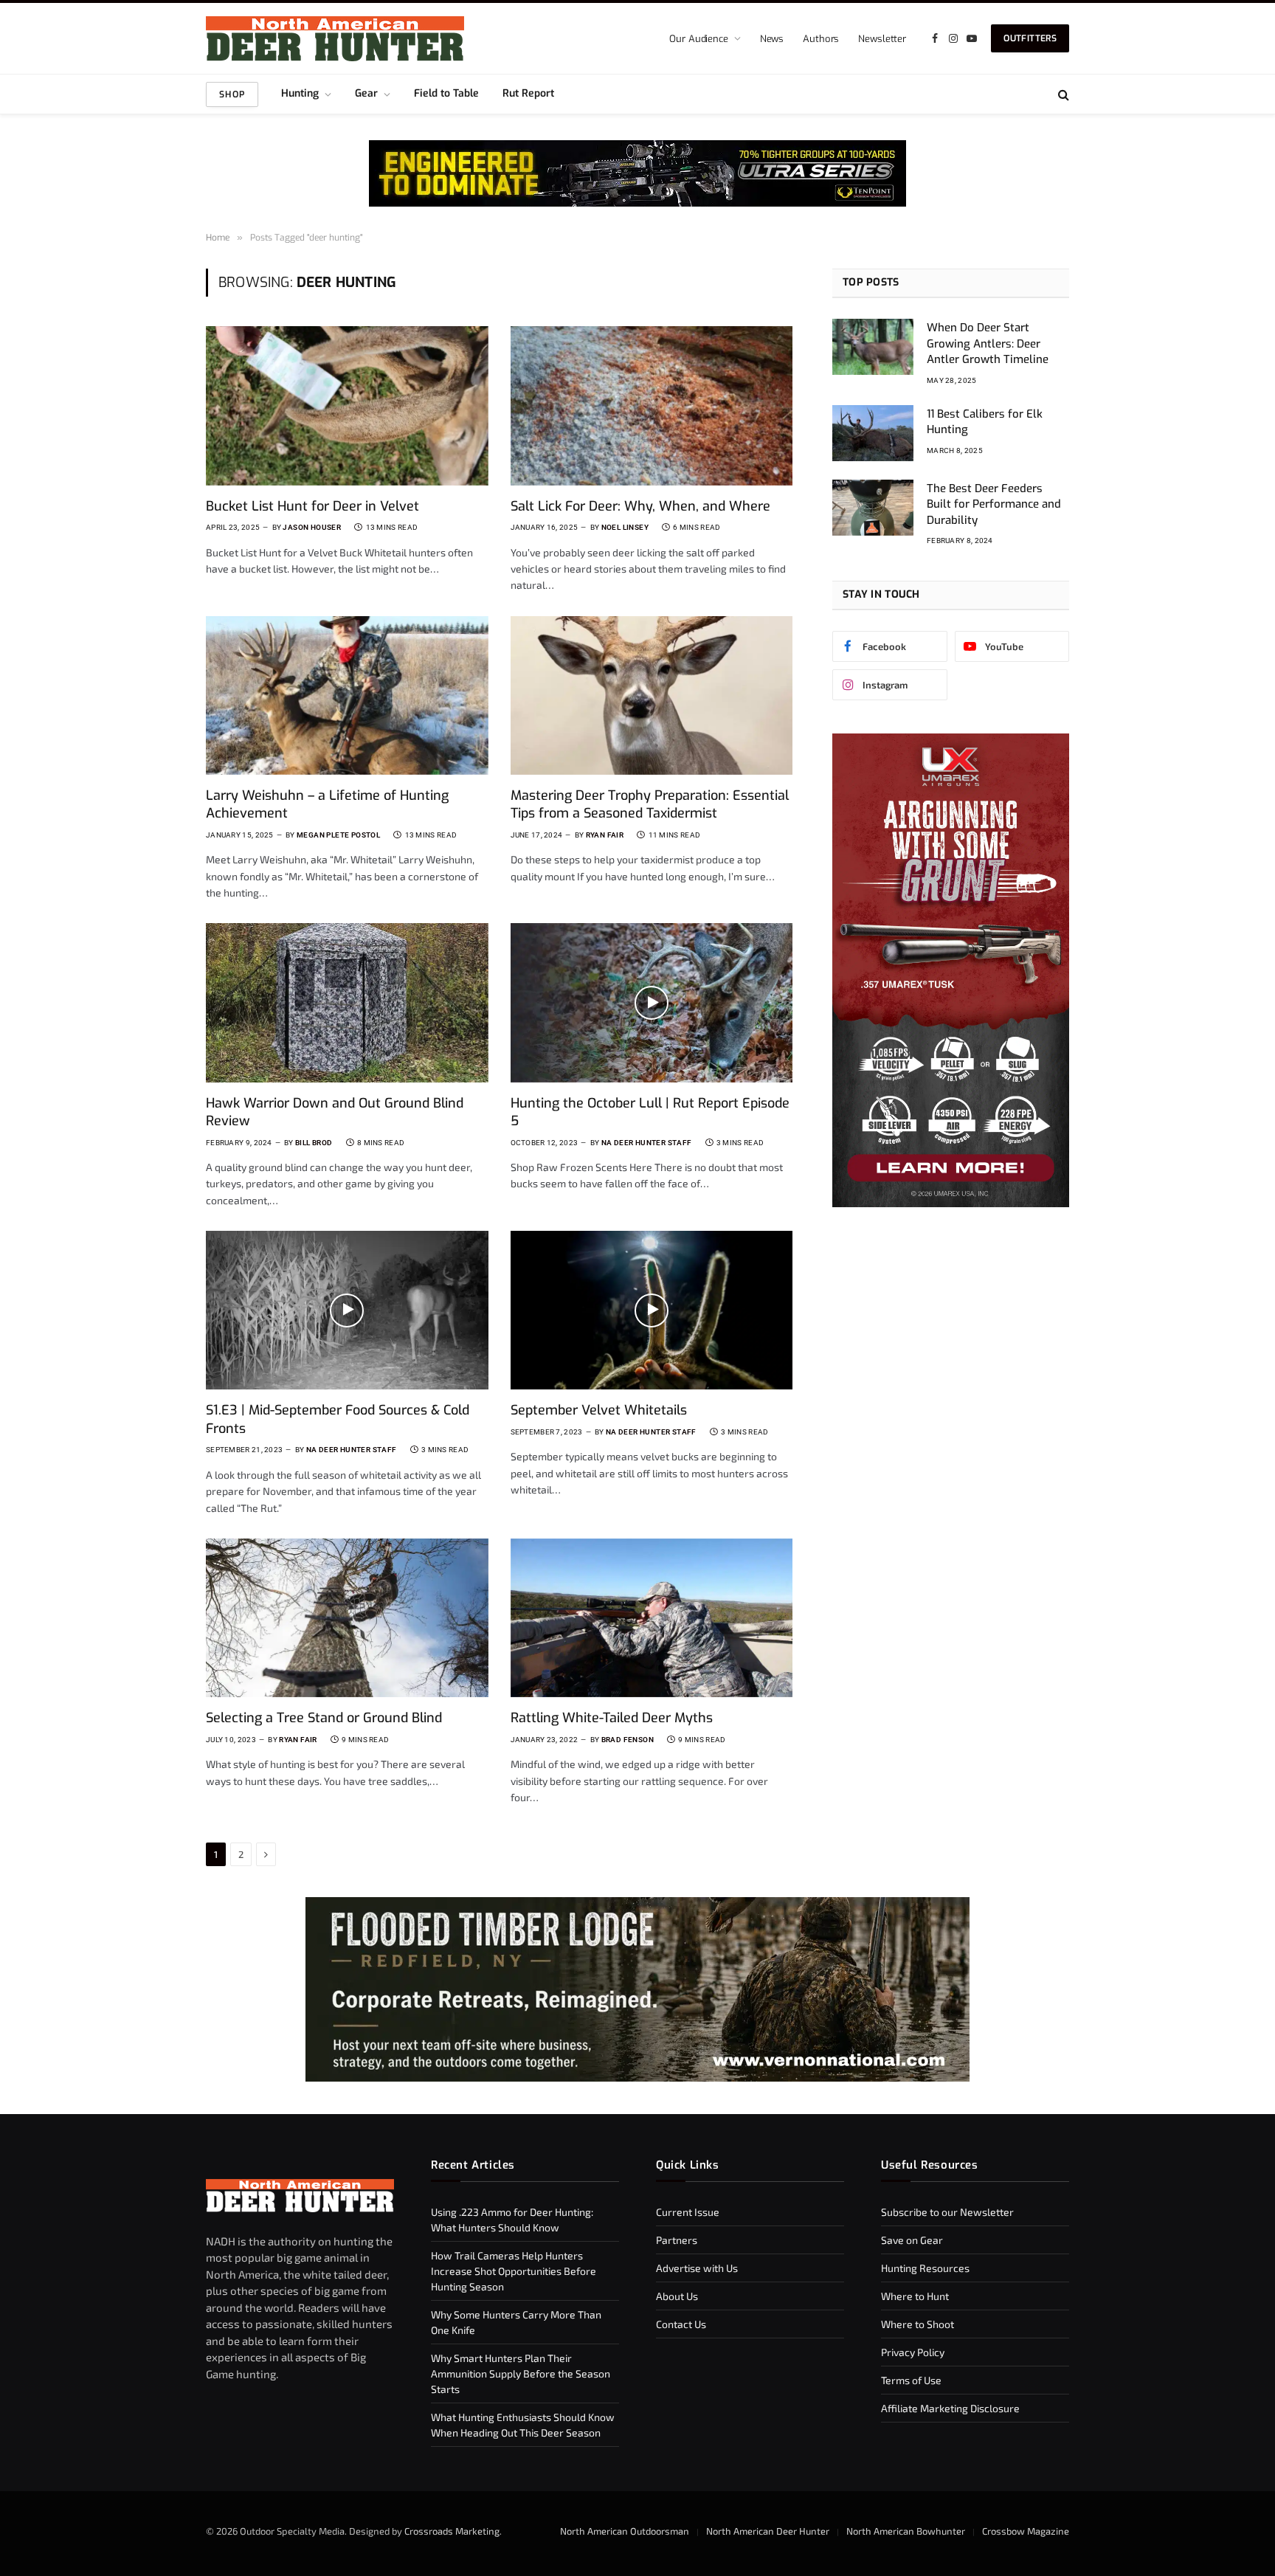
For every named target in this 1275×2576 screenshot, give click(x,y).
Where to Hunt (915, 2296)
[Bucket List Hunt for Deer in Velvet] (347, 405)
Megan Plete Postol (338, 835)
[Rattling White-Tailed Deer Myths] (652, 1618)
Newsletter (882, 39)
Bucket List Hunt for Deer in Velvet (312, 506)
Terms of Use (911, 2380)
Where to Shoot (918, 2324)
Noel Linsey (625, 527)
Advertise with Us (697, 2268)
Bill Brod (314, 1143)
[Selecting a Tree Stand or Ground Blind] (347, 1618)
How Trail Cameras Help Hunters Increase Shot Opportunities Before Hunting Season (514, 2271)
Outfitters (1030, 38)
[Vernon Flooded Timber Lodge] (637, 2078)
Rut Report (528, 93)
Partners (677, 2240)
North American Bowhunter (906, 2531)
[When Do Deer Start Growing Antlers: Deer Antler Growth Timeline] (873, 347)
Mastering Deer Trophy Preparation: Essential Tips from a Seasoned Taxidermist (650, 804)
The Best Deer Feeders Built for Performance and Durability (994, 504)
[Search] (1062, 94)
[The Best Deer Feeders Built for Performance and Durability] (873, 508)
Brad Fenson (628, 1740)
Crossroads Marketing (452, 2531)
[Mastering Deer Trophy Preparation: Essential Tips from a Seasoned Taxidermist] (652, 695)
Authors (821, 39)
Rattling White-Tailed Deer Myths (612, 1718)
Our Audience (698, 39)
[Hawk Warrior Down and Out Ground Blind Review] (347, 1002)
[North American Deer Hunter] (335, 39)
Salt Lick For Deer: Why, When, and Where (640, 506)
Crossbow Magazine (1026, 2531)
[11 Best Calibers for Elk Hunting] (873, 433)
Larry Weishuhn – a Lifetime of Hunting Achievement (327, 804)
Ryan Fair (605, 835)
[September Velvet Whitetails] (652, 1310)
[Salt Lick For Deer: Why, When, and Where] (652, 405)
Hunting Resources (925, 2268)
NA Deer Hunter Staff (647, 1143)
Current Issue (688, 2212)
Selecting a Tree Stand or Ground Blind (324, 1718)
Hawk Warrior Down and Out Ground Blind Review (335, 1112)
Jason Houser (312, 527)
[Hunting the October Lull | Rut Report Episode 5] (652, 1002)
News (772, 39)
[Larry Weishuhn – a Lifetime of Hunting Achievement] (347, 695)
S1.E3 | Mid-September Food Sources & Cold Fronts (338, 1419)
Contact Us (681, 2324)
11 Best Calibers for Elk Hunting (985, 422)
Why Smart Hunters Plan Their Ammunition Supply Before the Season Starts (521, 2373)
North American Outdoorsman (625, 2531)
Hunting (300, 93)
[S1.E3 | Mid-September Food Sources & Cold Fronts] (347, 1310)
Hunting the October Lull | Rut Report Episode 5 (650, 1112)
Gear (366, 93)
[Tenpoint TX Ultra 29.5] (637, 173)
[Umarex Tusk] (951, 1203)
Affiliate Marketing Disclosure (950, 2408)
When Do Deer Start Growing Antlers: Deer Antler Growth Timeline (988, 343)
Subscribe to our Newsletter (947, 2212)
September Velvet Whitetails (599, 1410)
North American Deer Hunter (768, 2531)
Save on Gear (912, 2240)
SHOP (232, 94)
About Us (677, 2296)
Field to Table (446, 93)
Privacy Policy (913, 2352)
